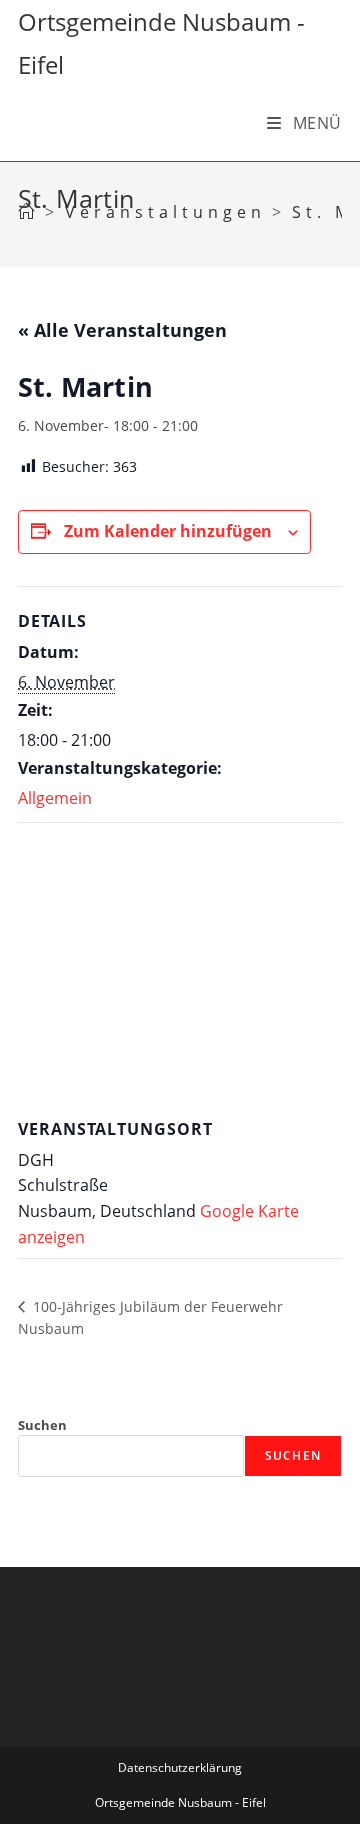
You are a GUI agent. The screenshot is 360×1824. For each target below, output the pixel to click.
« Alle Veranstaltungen (122, 330)
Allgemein (55, 798)
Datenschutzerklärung (180, 1767)
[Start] (28, 212)
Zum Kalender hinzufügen (168, 531)
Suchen (42, 1425)
